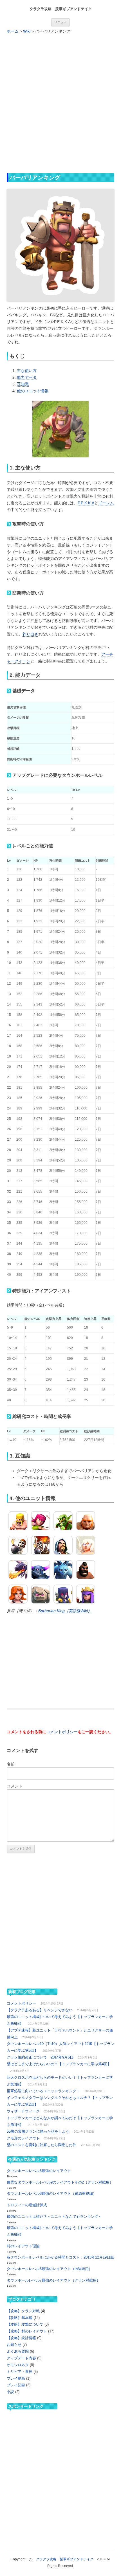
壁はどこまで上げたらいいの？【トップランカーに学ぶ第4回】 (59, 2064)
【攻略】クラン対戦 (23, 2311)
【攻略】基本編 (20, 2318)
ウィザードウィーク (23, 2111)
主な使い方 (27, 371)
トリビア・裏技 (20, 2372)
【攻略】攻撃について (25, 2324)
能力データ (27, 377)
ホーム (13, 31)
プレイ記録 (16, 2385)
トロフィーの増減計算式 (27, 2205)
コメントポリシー (62, 1732)
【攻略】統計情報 (21, 2338)
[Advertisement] (60, 103)
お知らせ (14, 2345)
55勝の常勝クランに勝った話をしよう (38, 2131)
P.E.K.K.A (86, 503)
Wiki (27, 31)
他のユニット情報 (33, 391)
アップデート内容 (21, 2358)
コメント (15, 1786)
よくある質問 (18, 2351)
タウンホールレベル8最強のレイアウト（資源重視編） (52, 2193)
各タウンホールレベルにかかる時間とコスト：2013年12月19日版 (60, 2257)
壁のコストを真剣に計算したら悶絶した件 (42, 2145)
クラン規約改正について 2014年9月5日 (40, 2057)
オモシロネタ (18, 2365)
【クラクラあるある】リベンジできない (40, 2010)
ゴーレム (106, 503)
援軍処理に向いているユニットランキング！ (43, 2091)
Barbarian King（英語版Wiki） (65, 1611)
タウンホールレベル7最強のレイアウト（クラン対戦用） (53, 2280)
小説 (10, 2392)
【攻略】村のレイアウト (27, 2331)
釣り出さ (30, 634)
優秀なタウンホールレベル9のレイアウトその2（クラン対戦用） (60, 2182)
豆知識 (23, 384)
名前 (11, 1764)
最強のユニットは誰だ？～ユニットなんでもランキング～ (54, 2217)
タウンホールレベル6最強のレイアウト (39, 2171)
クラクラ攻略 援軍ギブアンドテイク (61, 9)
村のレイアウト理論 (23, 2246)
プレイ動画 (16, 2378)
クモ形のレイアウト (23, 2138)
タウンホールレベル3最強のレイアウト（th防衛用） (50, 2269)
